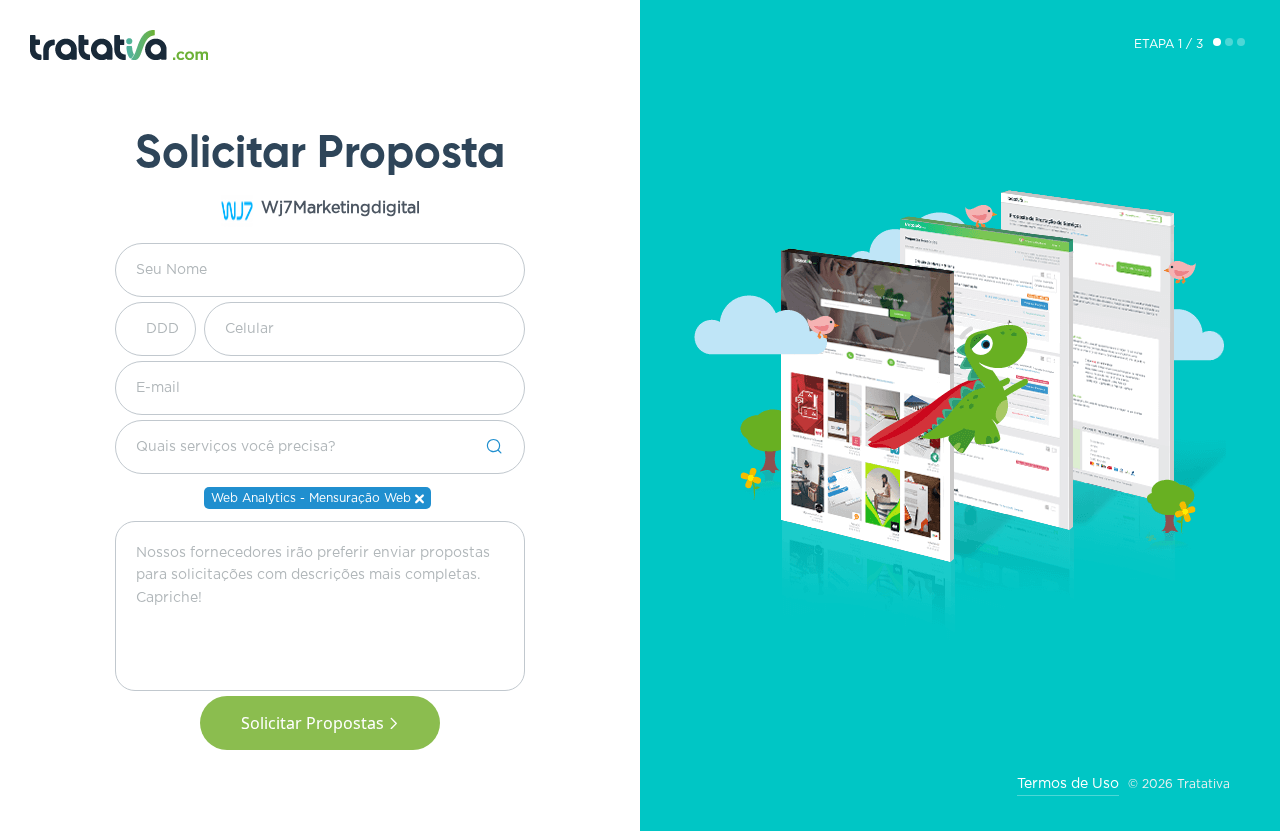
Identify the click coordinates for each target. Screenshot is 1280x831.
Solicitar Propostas (312, 723)
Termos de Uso (1068, 784)
